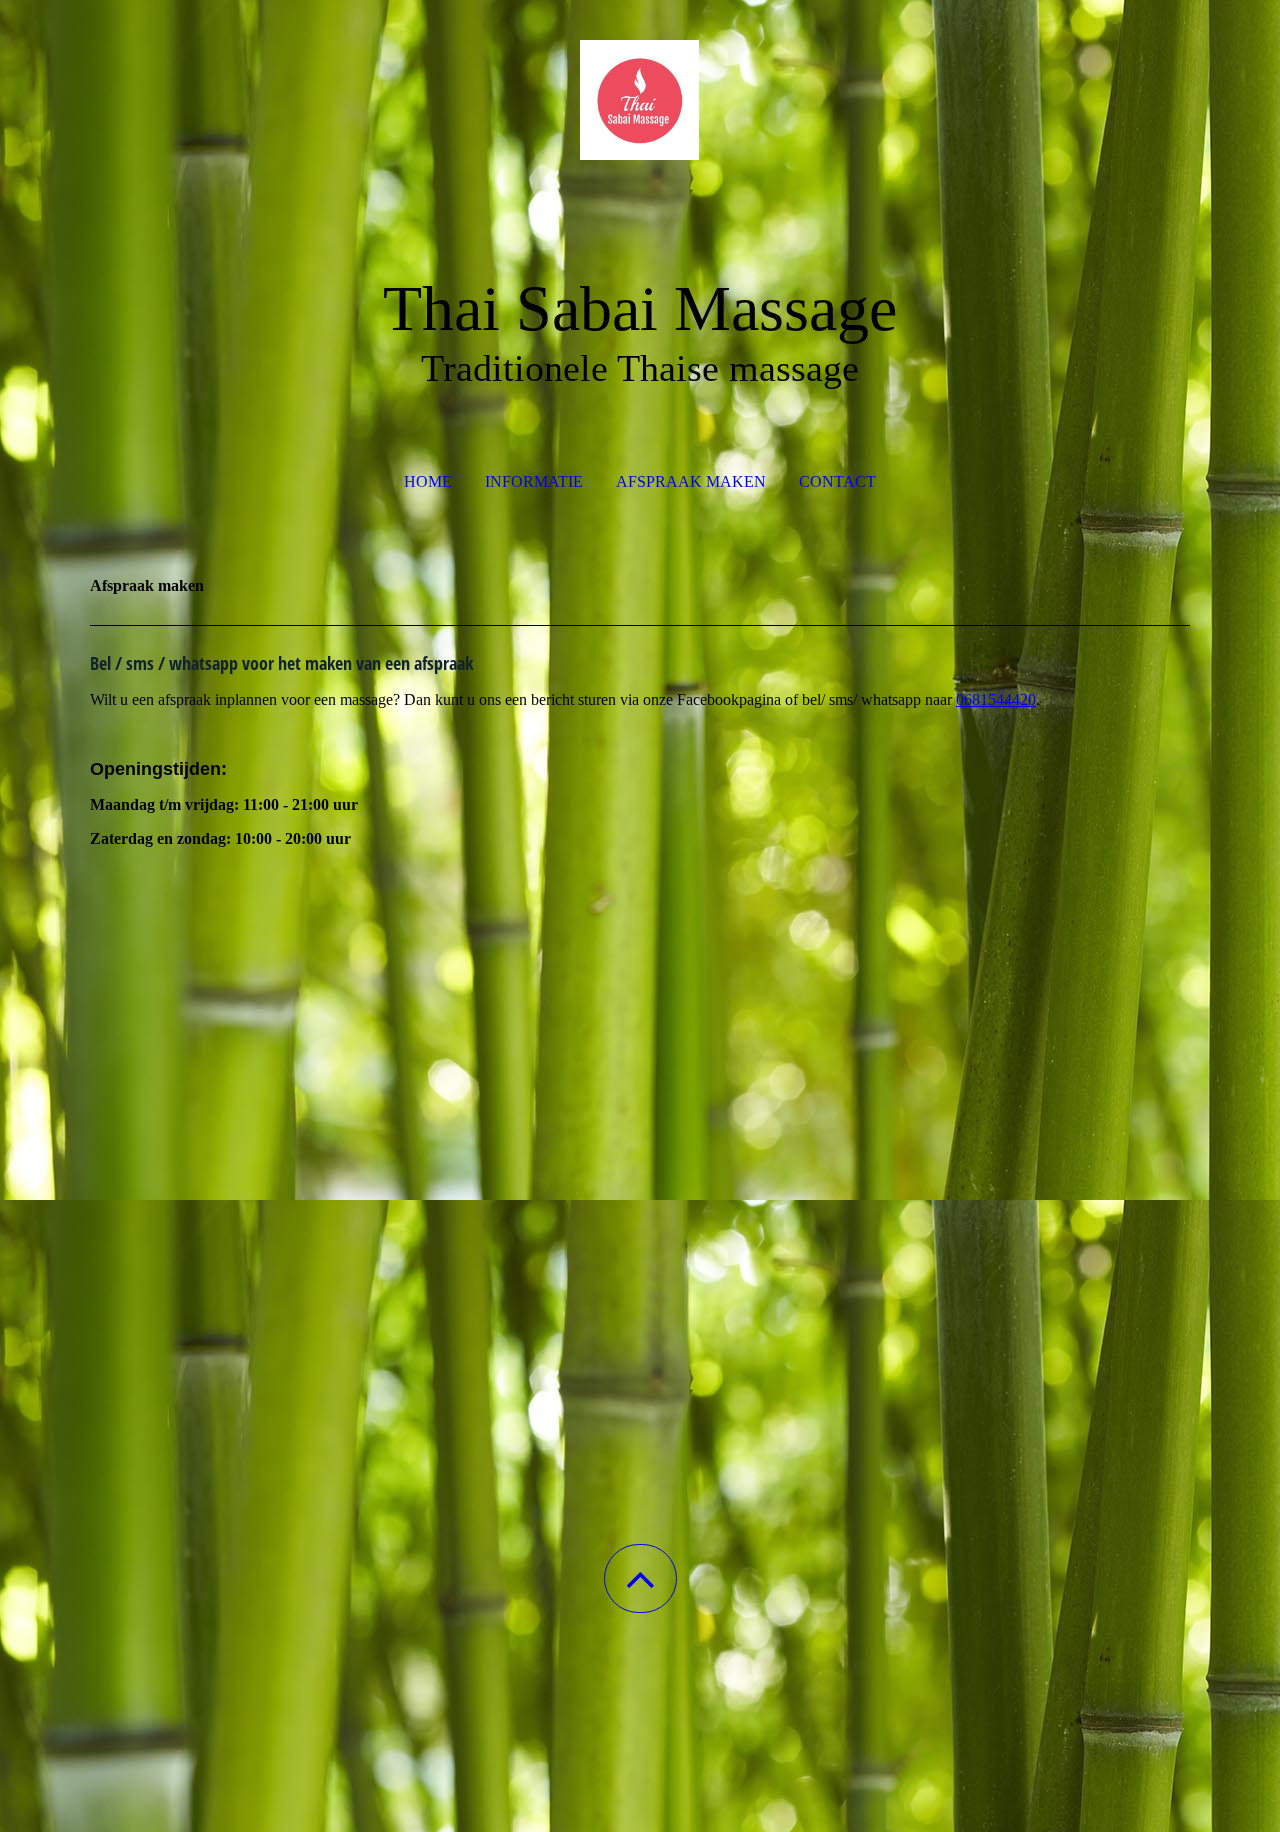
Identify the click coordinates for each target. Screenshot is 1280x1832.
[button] (640, 1578)
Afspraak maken (691, 481)
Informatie (534, 481)
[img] (640, 100)
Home (428, 481)
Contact (837, 481)
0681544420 (996, 699)
